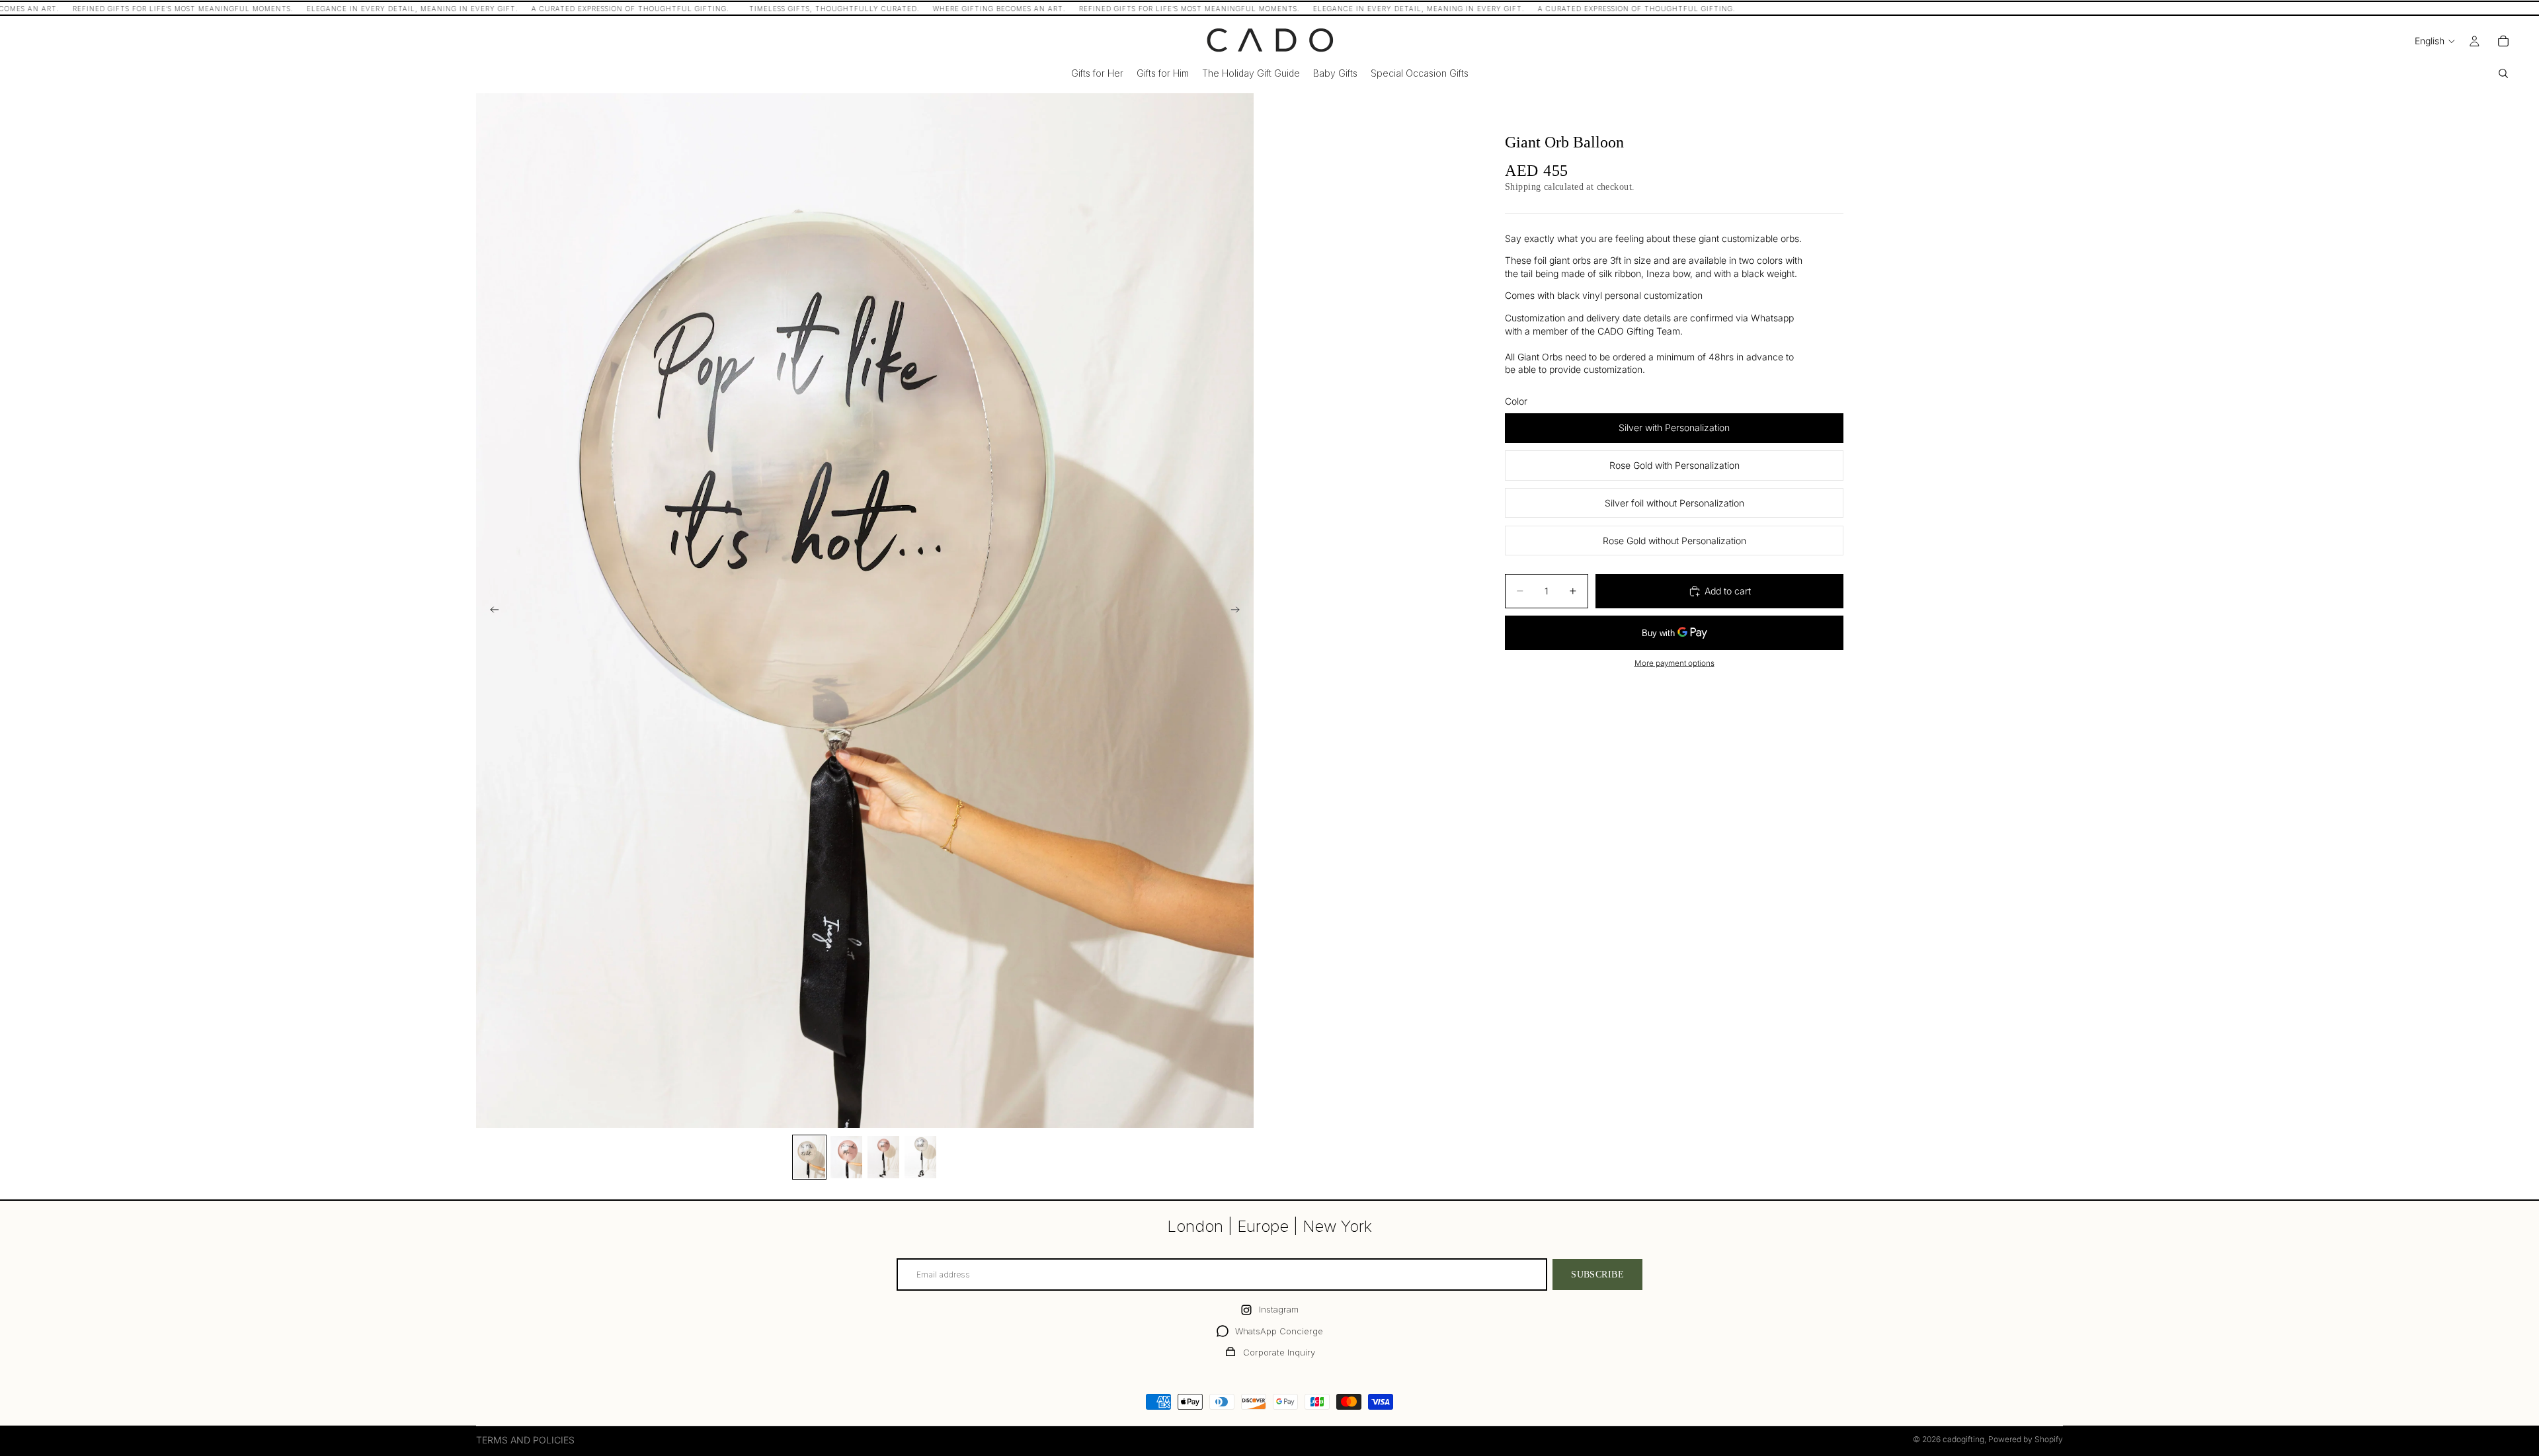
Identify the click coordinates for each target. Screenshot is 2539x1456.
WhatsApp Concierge (1279, 1331)
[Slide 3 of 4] (883, 1157)
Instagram (1279, 1309)
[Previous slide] (491, 611)
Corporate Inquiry (1279, 1352)
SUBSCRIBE (1597, 1274)
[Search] (2503, 73)
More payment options (1674, 663)
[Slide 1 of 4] (809, 1157)
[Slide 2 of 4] (846, 1157)
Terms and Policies (525, 1440)
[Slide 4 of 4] (920, 1157)
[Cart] (2503, 41)
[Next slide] (1239, 611)
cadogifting (1963, 1439)
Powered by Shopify (2026, 1439)
